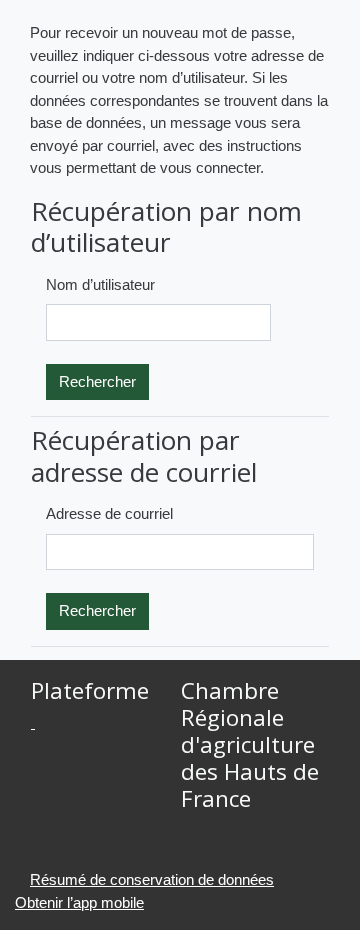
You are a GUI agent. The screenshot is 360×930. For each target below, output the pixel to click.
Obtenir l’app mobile (79, 902)
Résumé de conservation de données (152, 879)
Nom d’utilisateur (100, 284)
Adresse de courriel (109, 513)
